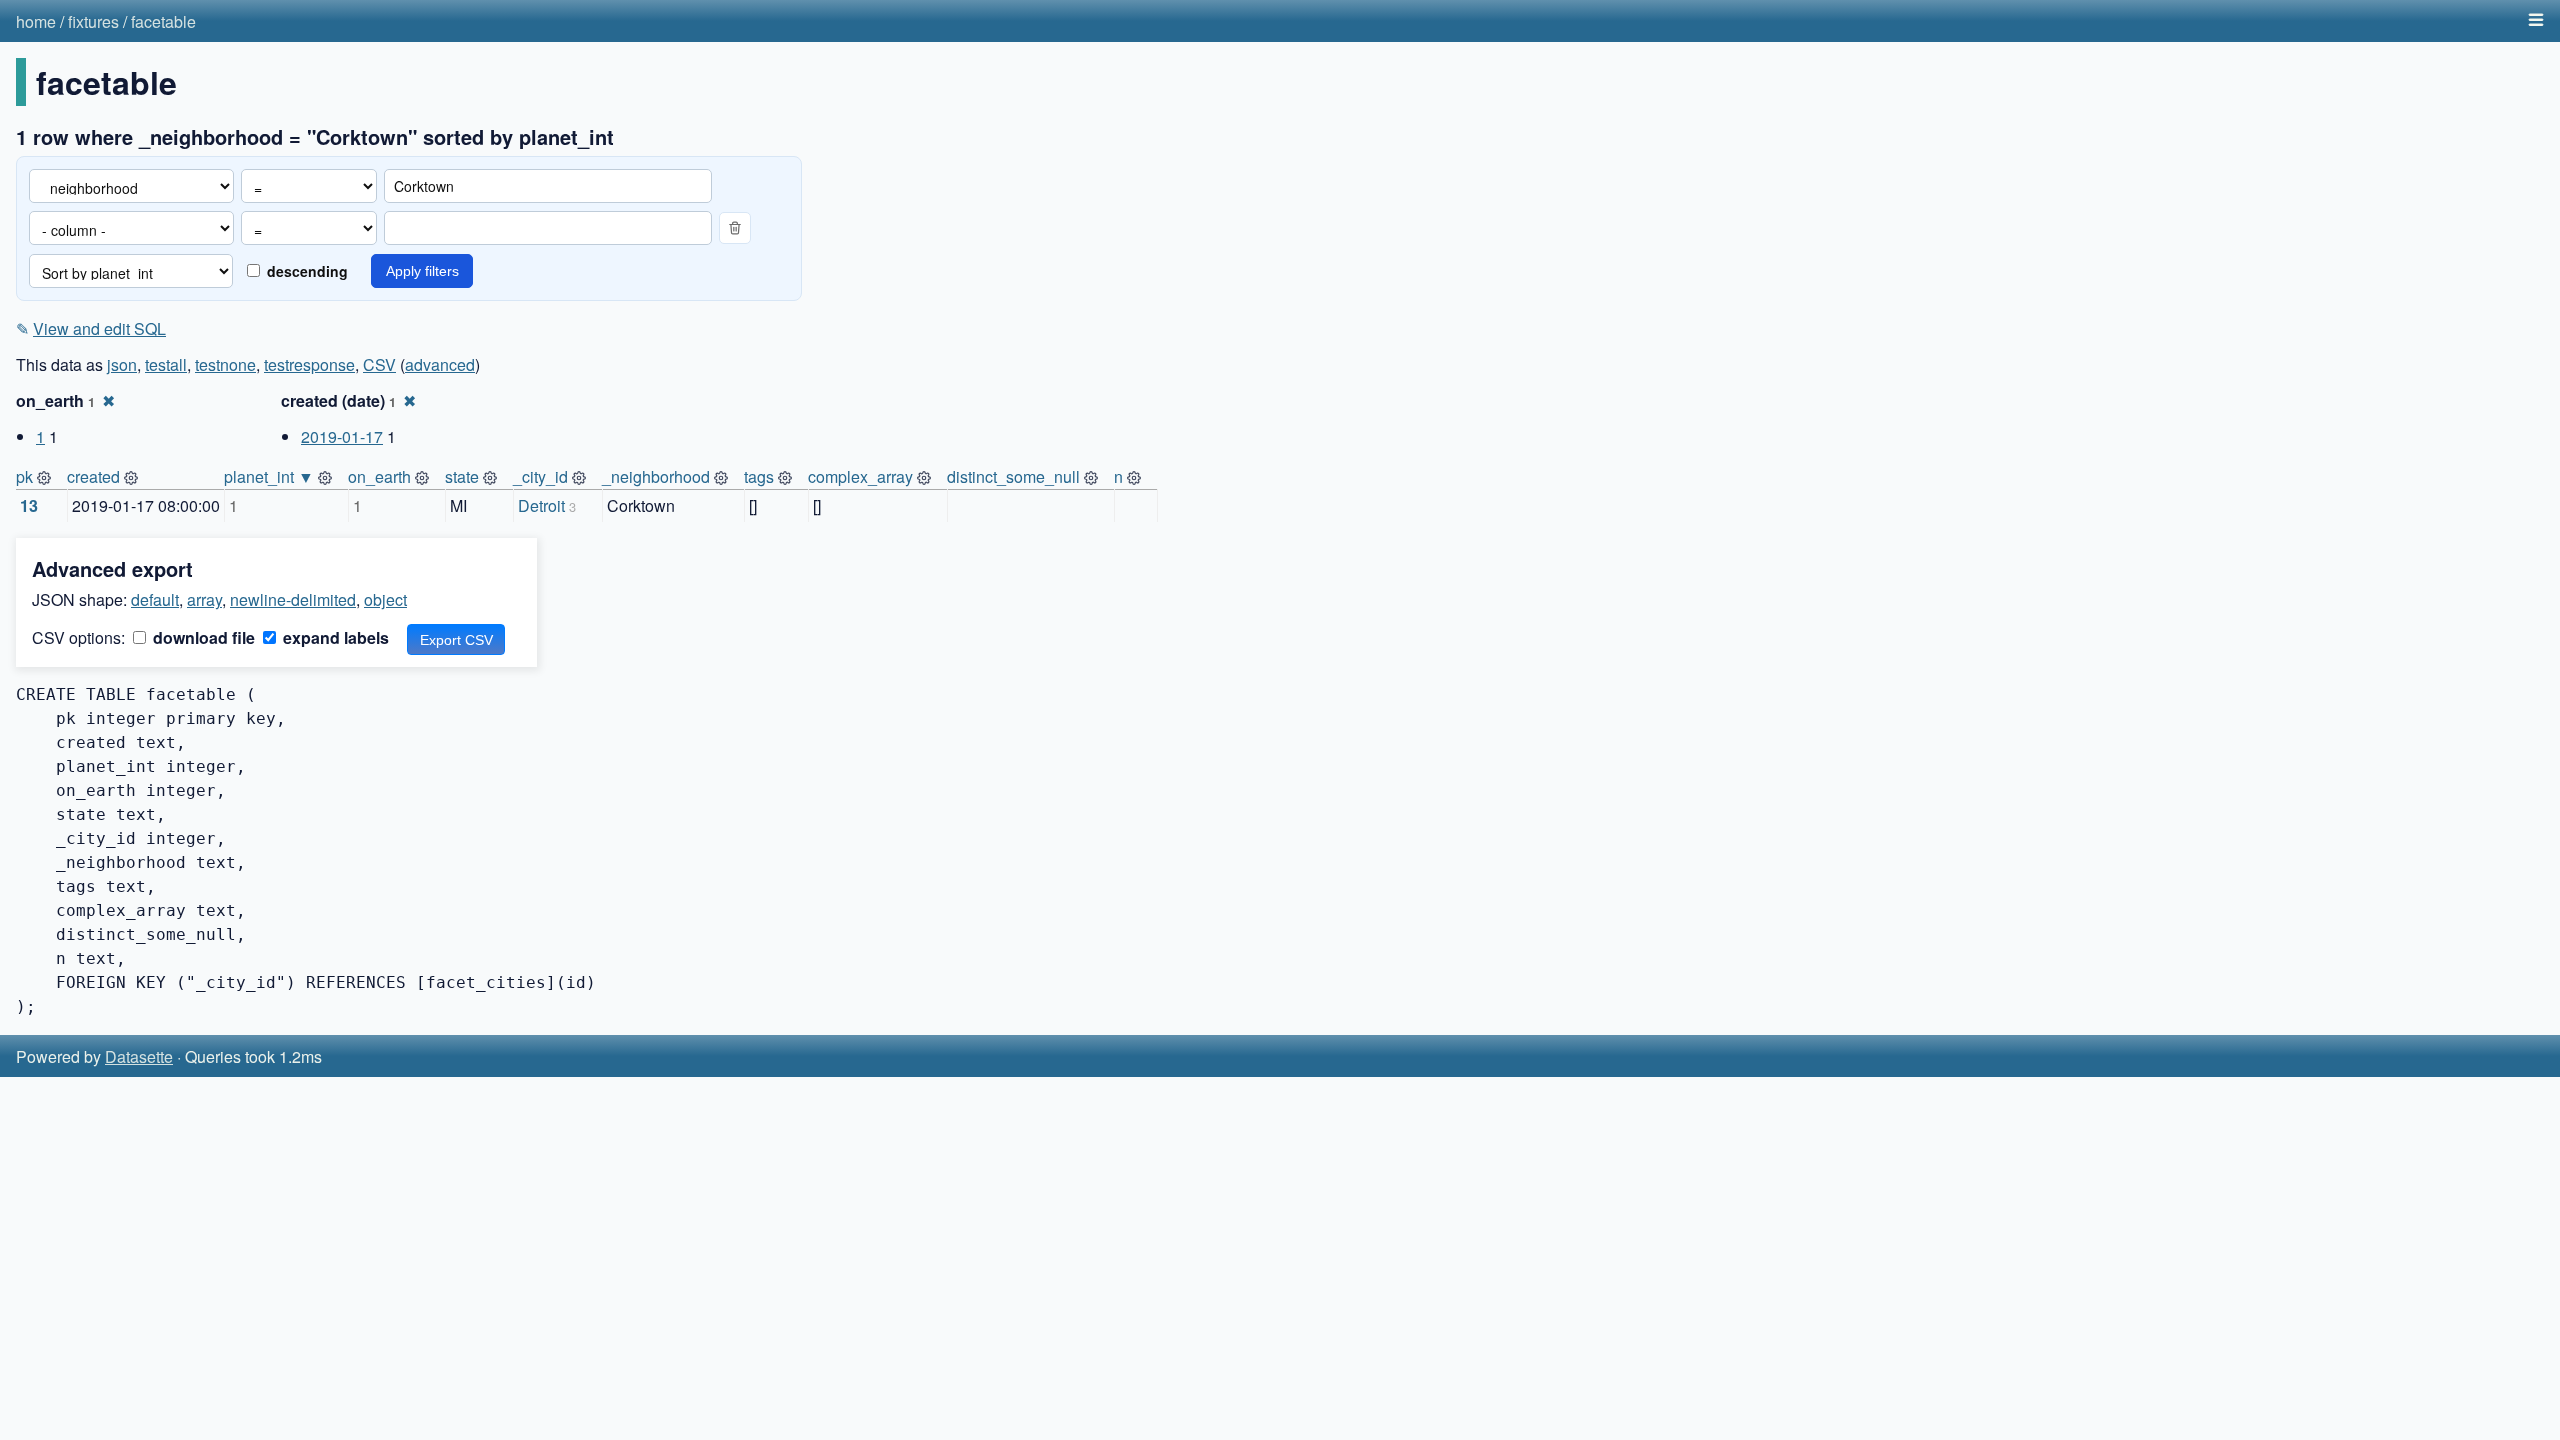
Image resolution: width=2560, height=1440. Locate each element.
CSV (379, 364)
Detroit (541, 505)
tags (759, 476)
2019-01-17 (342, 436)
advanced (440, 364)
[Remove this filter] (735, 228)
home (36, 21)
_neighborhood (656, 476)
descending (305, 271)
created (93, 476)
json (122, 364)
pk (24, 476)
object (385, 599)
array (204, 599)
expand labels (334, 637)
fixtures (93, 21)
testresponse (309, 364)
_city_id (540, 476)
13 (29, 505)
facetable (163, 21)
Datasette (139, 1056)
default (155, 599)
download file (202, 637)
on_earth (379, 476)
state (462, 476)
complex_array (860, 476)
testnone (225, 364)
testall (166, 364)
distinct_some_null (1013, 476)
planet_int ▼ (269, 476)
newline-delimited (293, 599)
